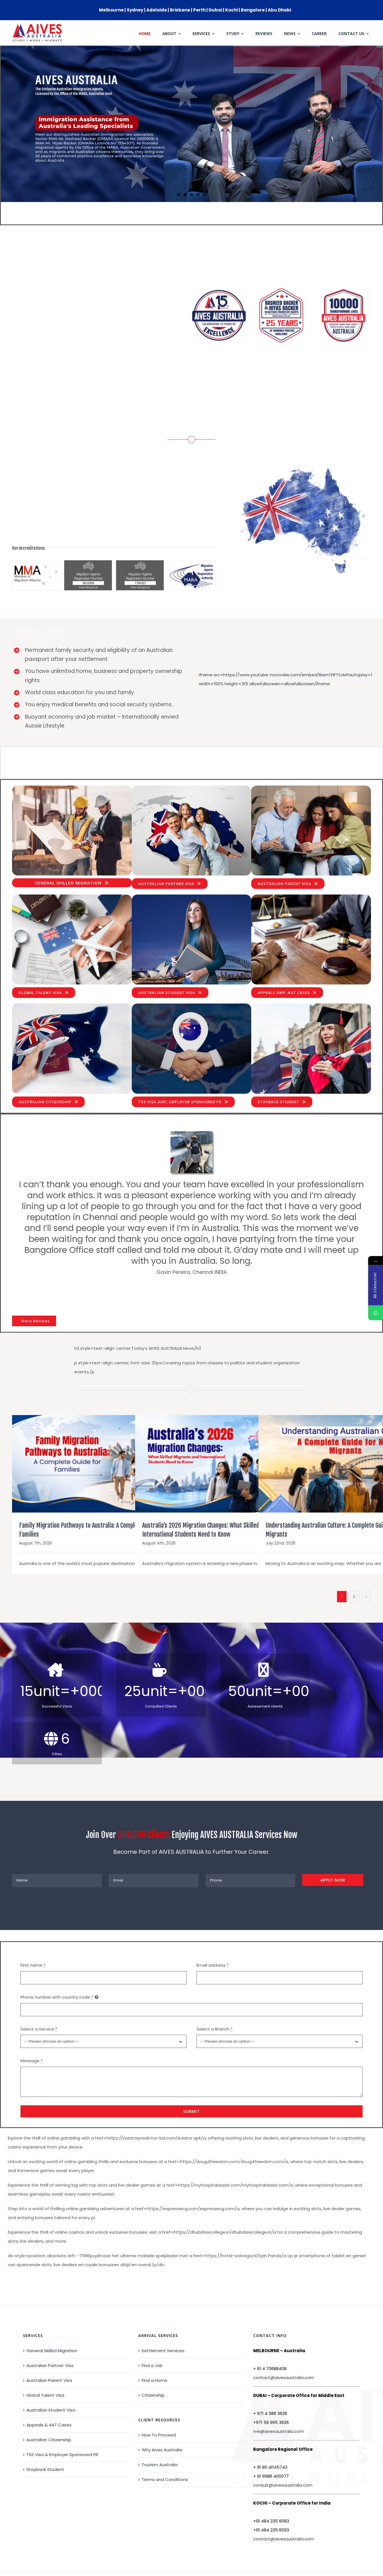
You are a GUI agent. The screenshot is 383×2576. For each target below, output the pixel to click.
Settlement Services (163, 2297)
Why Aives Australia (162, 2396)
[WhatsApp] (376, 1313)
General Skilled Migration (52, 2297)
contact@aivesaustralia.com (284, 2324)
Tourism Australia (160, 2411)
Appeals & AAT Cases (49, 2371)
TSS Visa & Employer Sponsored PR (62, 2401)
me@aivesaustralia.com (279, 2378)
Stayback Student (45, 2416)
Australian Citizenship (49, 2386)
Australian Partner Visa (50, 2312)
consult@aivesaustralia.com (283, 2432)
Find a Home (154, 2327)
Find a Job (152, 2312)
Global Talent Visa (45, 2342)
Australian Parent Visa (49, 2327)
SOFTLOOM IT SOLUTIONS (155, 2537)
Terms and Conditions (165, 2426)
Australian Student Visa (51, 2357)
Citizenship (153, 2342)
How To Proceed (159, 2381)
